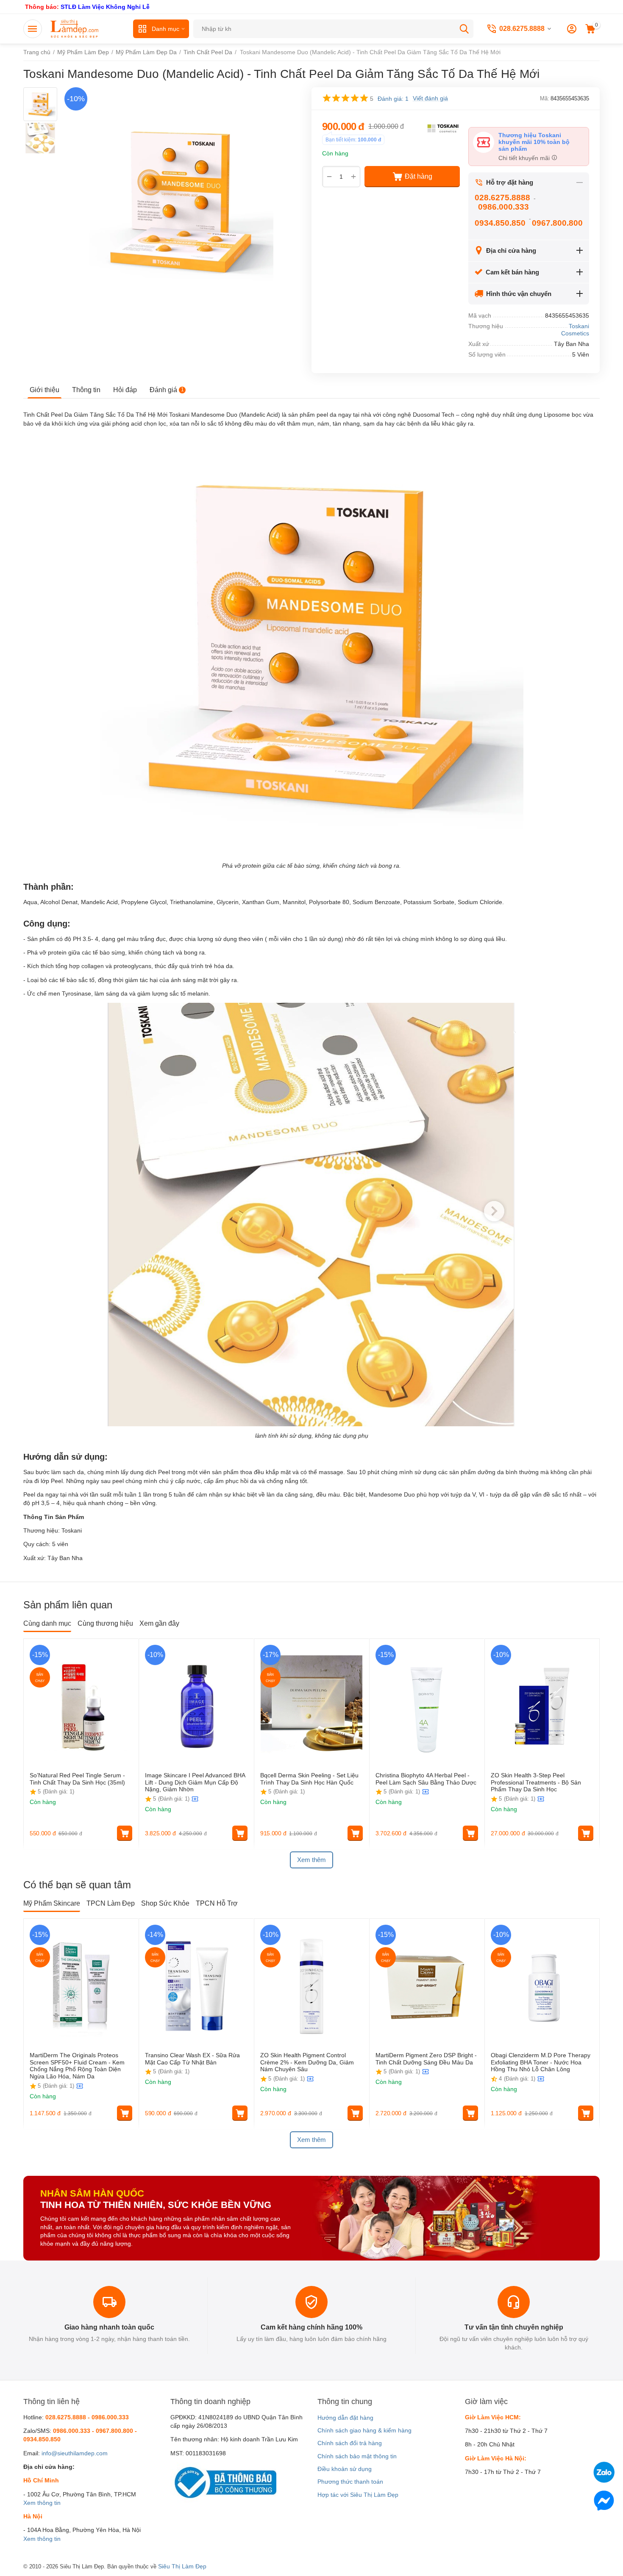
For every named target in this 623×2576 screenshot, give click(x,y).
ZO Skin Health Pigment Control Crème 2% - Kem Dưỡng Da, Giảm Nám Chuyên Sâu (307, 2062)
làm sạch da (68, 1472)
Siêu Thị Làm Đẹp (182, 2566)
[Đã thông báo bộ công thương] (223, 2482)
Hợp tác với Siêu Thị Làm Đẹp (358, 2495)
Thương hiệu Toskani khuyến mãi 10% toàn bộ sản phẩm (534, 142)
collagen (93, 966)
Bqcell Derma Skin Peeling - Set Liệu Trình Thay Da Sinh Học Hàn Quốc (309, 1779)
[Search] (464, 29)
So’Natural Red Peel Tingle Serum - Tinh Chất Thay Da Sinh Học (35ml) (77, 1779)
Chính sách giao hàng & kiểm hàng (364, 2430)
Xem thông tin (42, 2503)
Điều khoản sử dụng (345, 2469)
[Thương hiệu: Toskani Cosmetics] (443, 128)
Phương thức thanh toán (350, 2482)
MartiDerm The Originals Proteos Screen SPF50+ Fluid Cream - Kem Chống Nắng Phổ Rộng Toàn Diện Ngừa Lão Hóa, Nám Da (77, 2066)
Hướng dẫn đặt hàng (345, 2418)
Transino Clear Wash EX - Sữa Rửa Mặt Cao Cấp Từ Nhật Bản (192, 2059)
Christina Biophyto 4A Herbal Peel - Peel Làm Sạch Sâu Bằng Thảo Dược (426, 1779)
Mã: (545, 98)
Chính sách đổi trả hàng (350, 2443)
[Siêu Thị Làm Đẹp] (75, 28)
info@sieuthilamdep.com (75, 2453)
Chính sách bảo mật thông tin (357, 2456)
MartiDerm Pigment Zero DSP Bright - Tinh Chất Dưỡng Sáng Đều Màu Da (426, 2059)
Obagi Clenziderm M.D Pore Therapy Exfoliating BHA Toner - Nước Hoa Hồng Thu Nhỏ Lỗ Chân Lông (541, 2062)
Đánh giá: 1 (393, 99)
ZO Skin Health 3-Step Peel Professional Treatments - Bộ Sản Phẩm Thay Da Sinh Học (536, 1782)
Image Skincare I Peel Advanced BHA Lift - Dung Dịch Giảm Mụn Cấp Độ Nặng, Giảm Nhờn (195, 1782)
